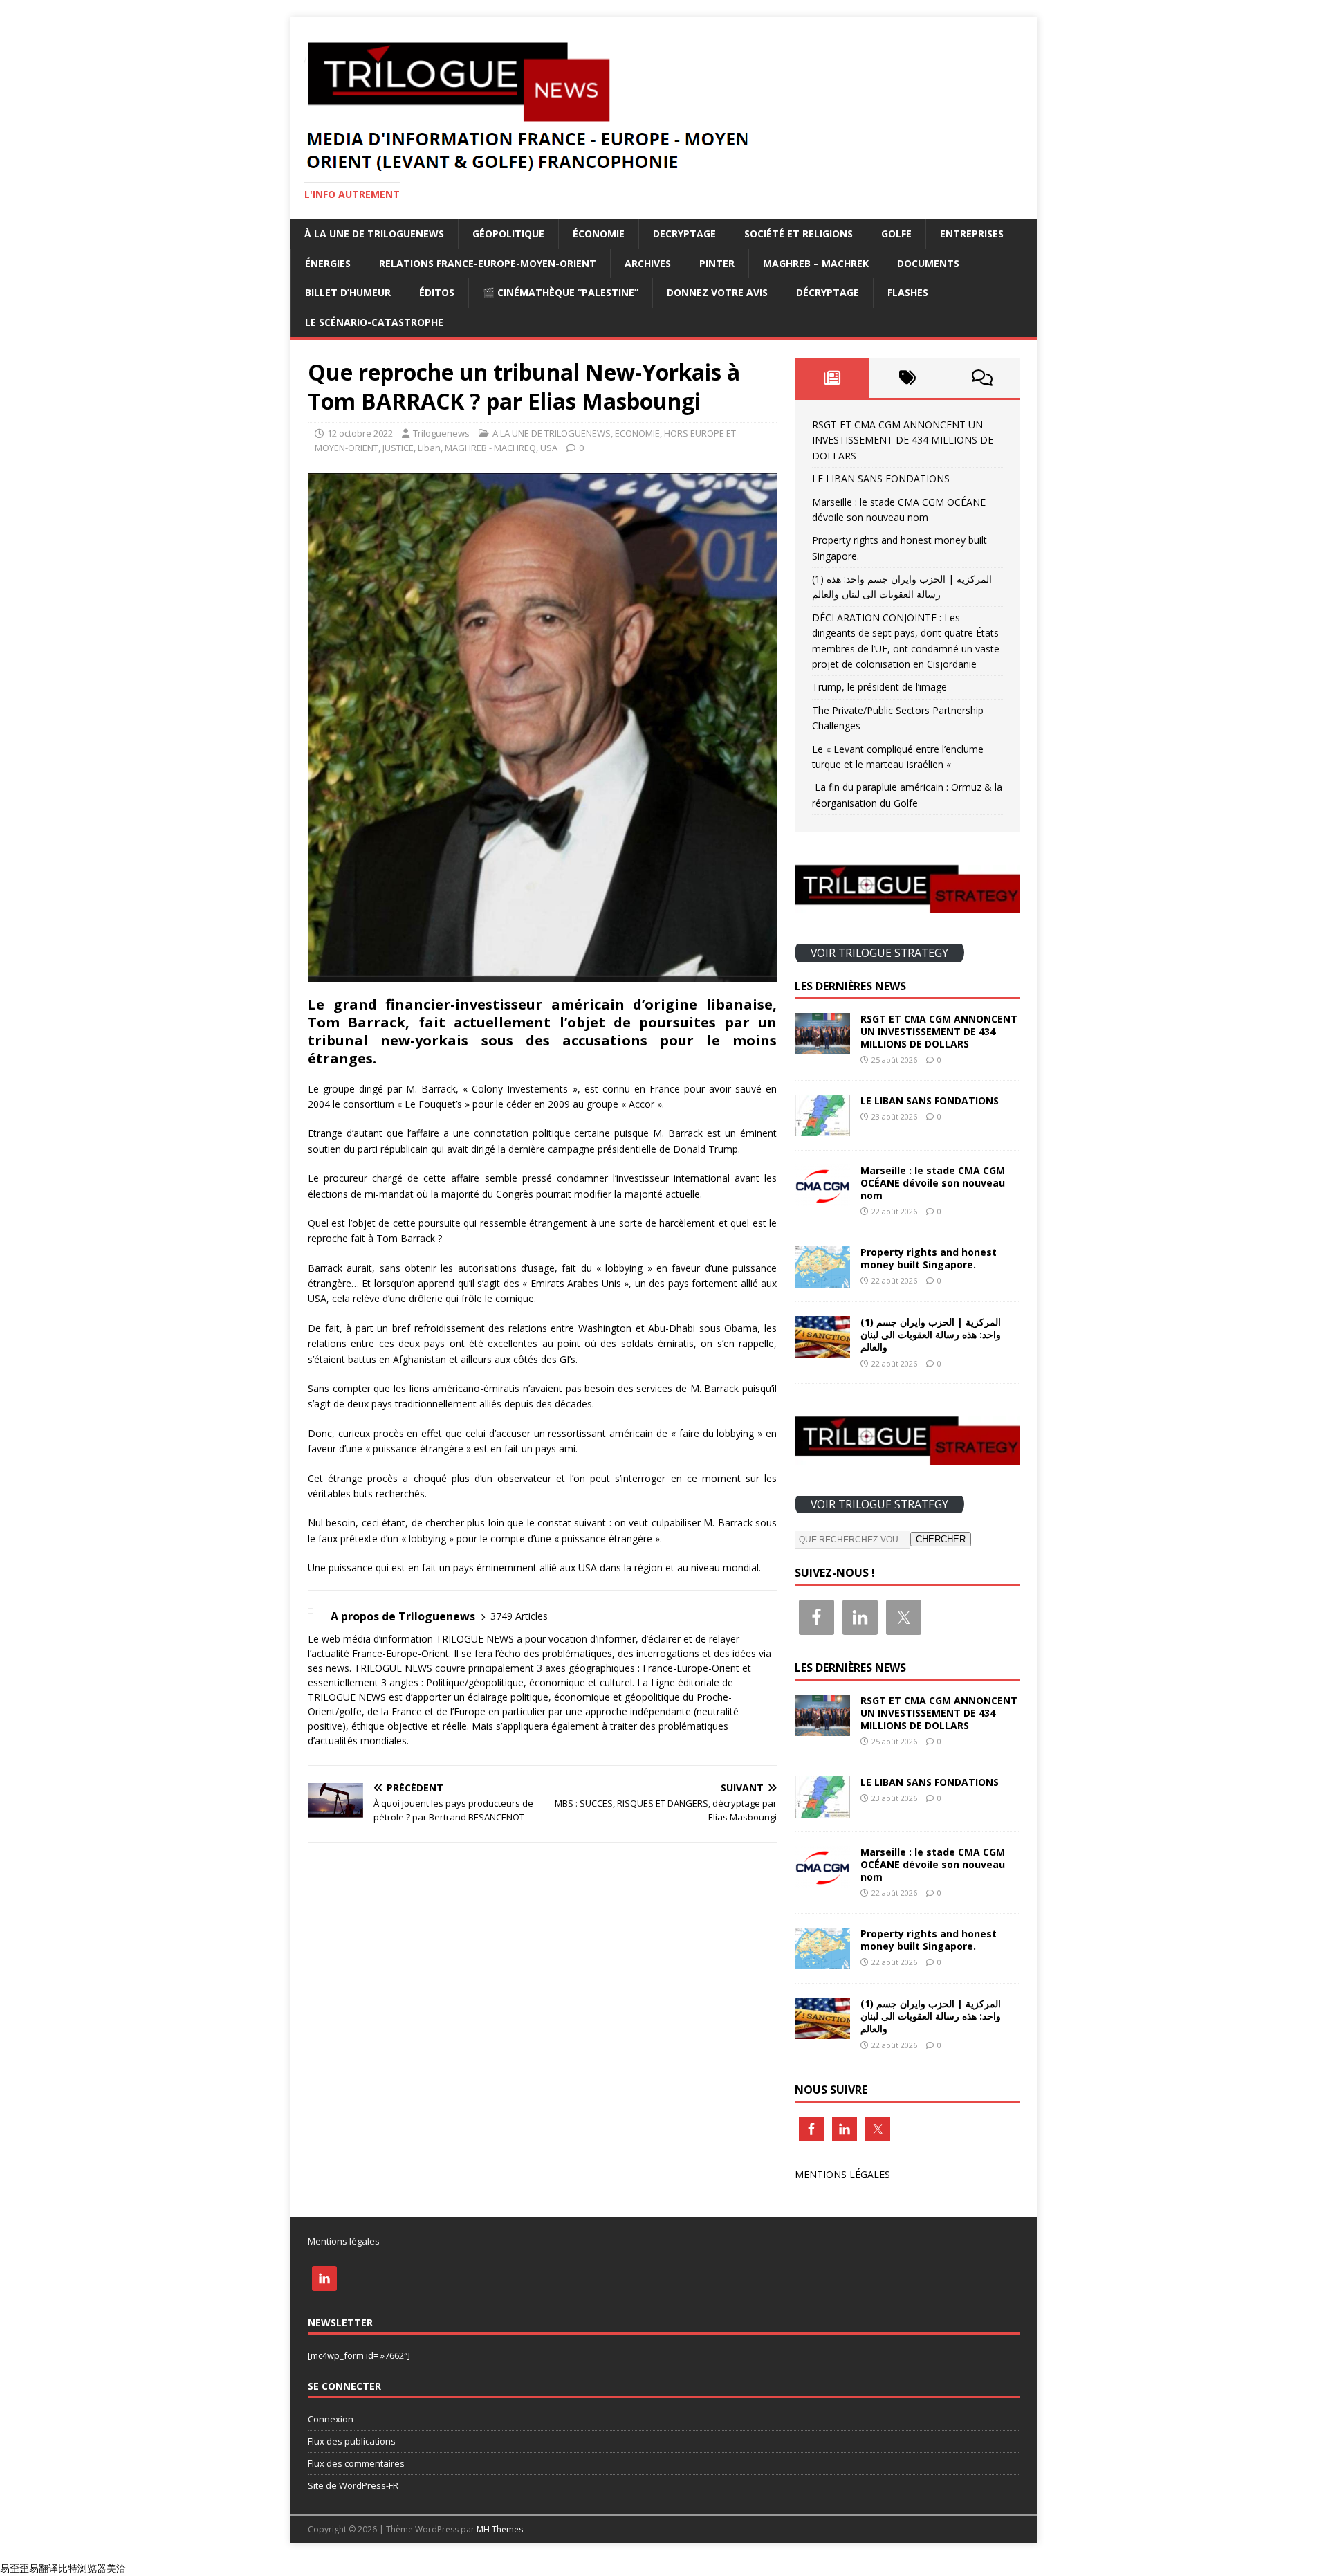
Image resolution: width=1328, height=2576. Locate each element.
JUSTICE (398, 448)
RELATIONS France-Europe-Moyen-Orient (488, 263)
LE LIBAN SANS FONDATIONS (881, 478)
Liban (429, 448)
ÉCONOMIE (599, 234)
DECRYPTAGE (684, 234)
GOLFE (896, 234)
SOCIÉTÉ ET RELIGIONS (799, 234)
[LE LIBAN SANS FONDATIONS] (822, 1128)
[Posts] (832, 378)
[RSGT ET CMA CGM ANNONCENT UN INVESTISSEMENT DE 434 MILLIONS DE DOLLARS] (822, 1046)
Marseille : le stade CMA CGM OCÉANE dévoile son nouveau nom (933, 1183)
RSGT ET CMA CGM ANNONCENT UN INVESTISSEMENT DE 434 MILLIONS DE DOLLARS (903, 440)
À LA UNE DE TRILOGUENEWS (374, 234)
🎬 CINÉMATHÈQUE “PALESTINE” (561, 292)
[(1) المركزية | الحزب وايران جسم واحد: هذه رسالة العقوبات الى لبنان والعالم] (822, 1350)
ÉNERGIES (328, 263)
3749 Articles (519, 1616)
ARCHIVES (648, 263)
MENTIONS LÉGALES (842, 2174)
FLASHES (908, 292)
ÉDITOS (437, 292)
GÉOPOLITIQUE (508, 234)
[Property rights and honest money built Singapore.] (822, 1280)
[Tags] (907, 378)
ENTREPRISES (972, 234)
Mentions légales (344, 2241)
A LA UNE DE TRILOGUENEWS (552, 433)
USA (549, 448)
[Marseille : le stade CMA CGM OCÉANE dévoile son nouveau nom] (822, 1198)
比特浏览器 (82, 2568)
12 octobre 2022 (360, 433)
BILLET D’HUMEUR (348, 292)
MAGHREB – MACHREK (816, 263)
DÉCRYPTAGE (828, 292)
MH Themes (500, 2529)
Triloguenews (441, 433)
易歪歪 (15, 2568)
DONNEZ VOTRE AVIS (717, 292)
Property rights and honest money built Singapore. (929, 1258)
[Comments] (983, 378)
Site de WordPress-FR (353, 2485)
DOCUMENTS (928, 263)
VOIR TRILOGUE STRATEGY (879, 953)
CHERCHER (941, 1539)
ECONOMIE (637, 433)
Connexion (331, 2419)
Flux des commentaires (356, 2463)
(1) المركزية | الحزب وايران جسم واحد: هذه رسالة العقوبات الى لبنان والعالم (931, 1334)
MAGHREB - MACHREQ (490, 448)
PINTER (717, 263)
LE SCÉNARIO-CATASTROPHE (374, 322)
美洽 (116, 2568)
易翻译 (44, 2568)
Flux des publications (352, 2441)
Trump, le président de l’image (879, 687)
